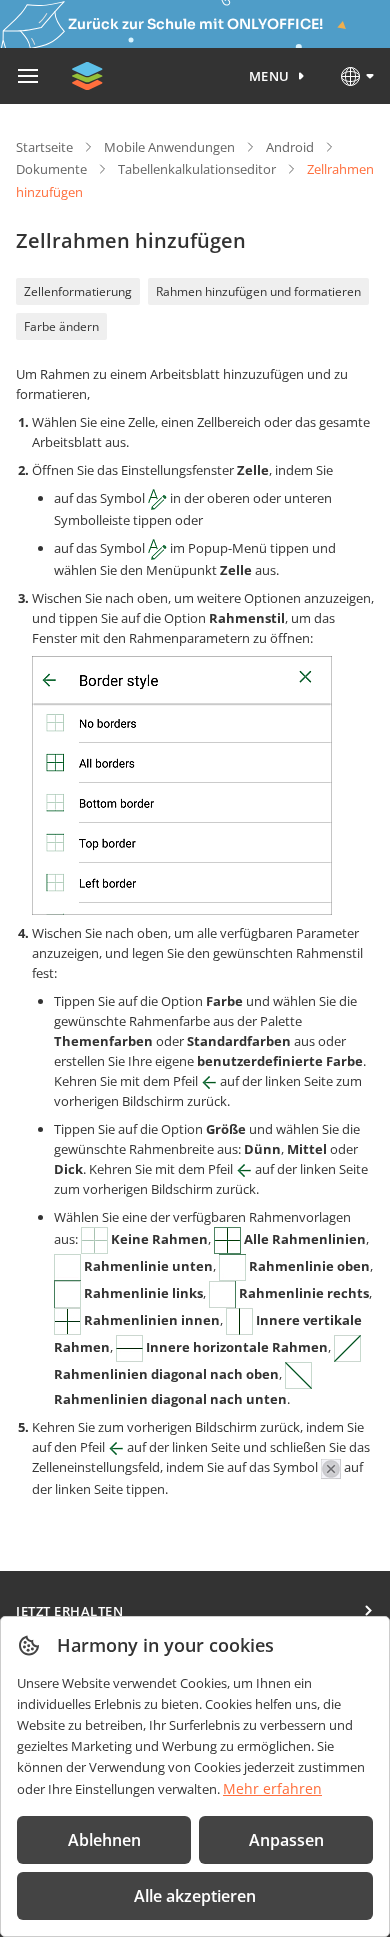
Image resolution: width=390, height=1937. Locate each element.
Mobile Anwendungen (169, 147)
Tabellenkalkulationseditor (197, 169)
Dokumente (51, 169)
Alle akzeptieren (195, 1896)
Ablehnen (104, 1840)
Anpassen (286, 1840)
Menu (269, 76)
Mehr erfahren (272, 1788)
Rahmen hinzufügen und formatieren (258, 291)
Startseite (44, 147)
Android (290, 147)
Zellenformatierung (78, 291)
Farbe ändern (61, 326)
